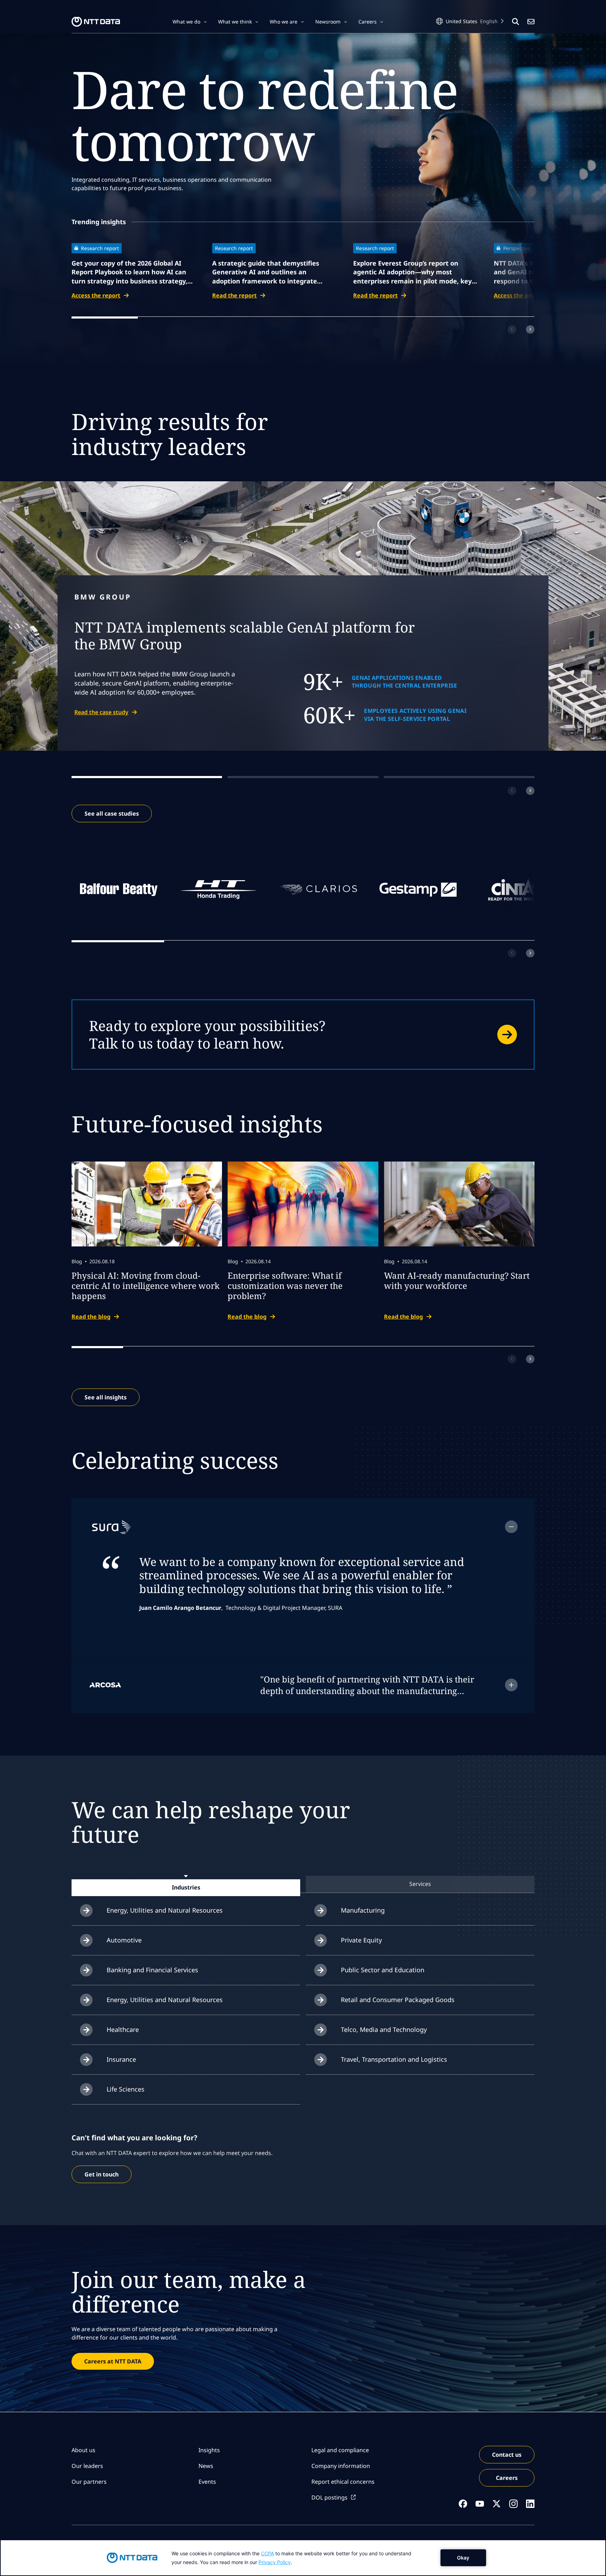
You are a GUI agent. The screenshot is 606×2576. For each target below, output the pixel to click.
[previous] (512, 329)
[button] (190, 22)
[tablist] (303, 1884)
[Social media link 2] (480, 2504)
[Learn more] (303, 1035)
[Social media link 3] (497, 2504)
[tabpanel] (303, 2000)
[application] (303, 2558)
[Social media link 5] (530, 2504)
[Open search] (516, 22)
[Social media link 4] (513, 2504)
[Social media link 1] (463, 2504)
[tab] (186, 1887)
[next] (530, 329)
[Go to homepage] (96, 22)
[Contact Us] (531, 22)
